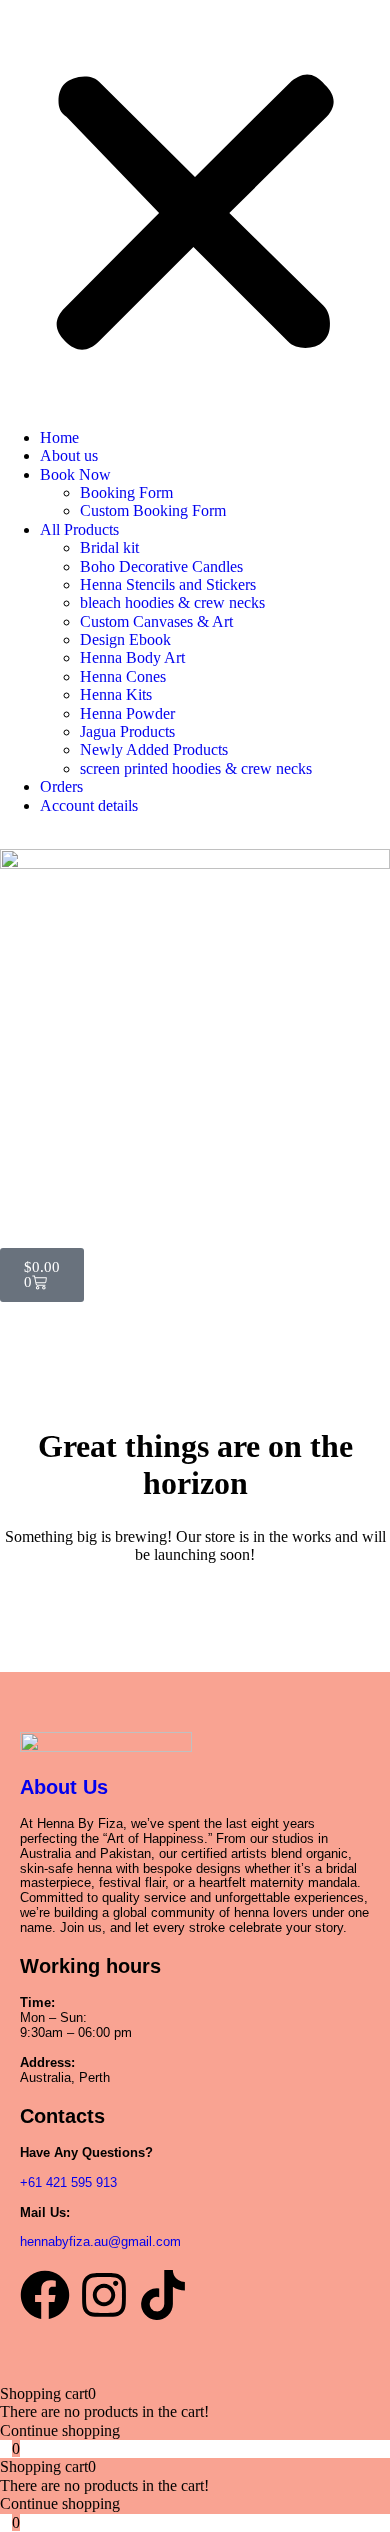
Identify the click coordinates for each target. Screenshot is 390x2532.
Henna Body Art (132, 657)
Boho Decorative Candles (161, 566)
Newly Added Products (154, 749)
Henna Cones (123, 676)
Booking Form (126, 492)
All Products (79, 529)
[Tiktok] (163, 2295)
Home (59, 437)
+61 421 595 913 (68, 2182)
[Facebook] (45, 2295)
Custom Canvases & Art (156, 621)
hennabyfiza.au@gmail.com (100, 2241)
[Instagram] (104, 2295)
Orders (61, 786)
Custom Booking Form (153, 510)
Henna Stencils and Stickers (168, 584)
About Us (64, 1787)
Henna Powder (127, 713)
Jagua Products (127, 731)
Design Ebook (125, 639)
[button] (195, 215)
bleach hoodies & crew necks (172, 602)
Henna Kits (116, 694)
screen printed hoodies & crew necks (196, 768)
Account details (89, 805)
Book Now (75, 474)
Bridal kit (109, 547)
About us (69, 455)
